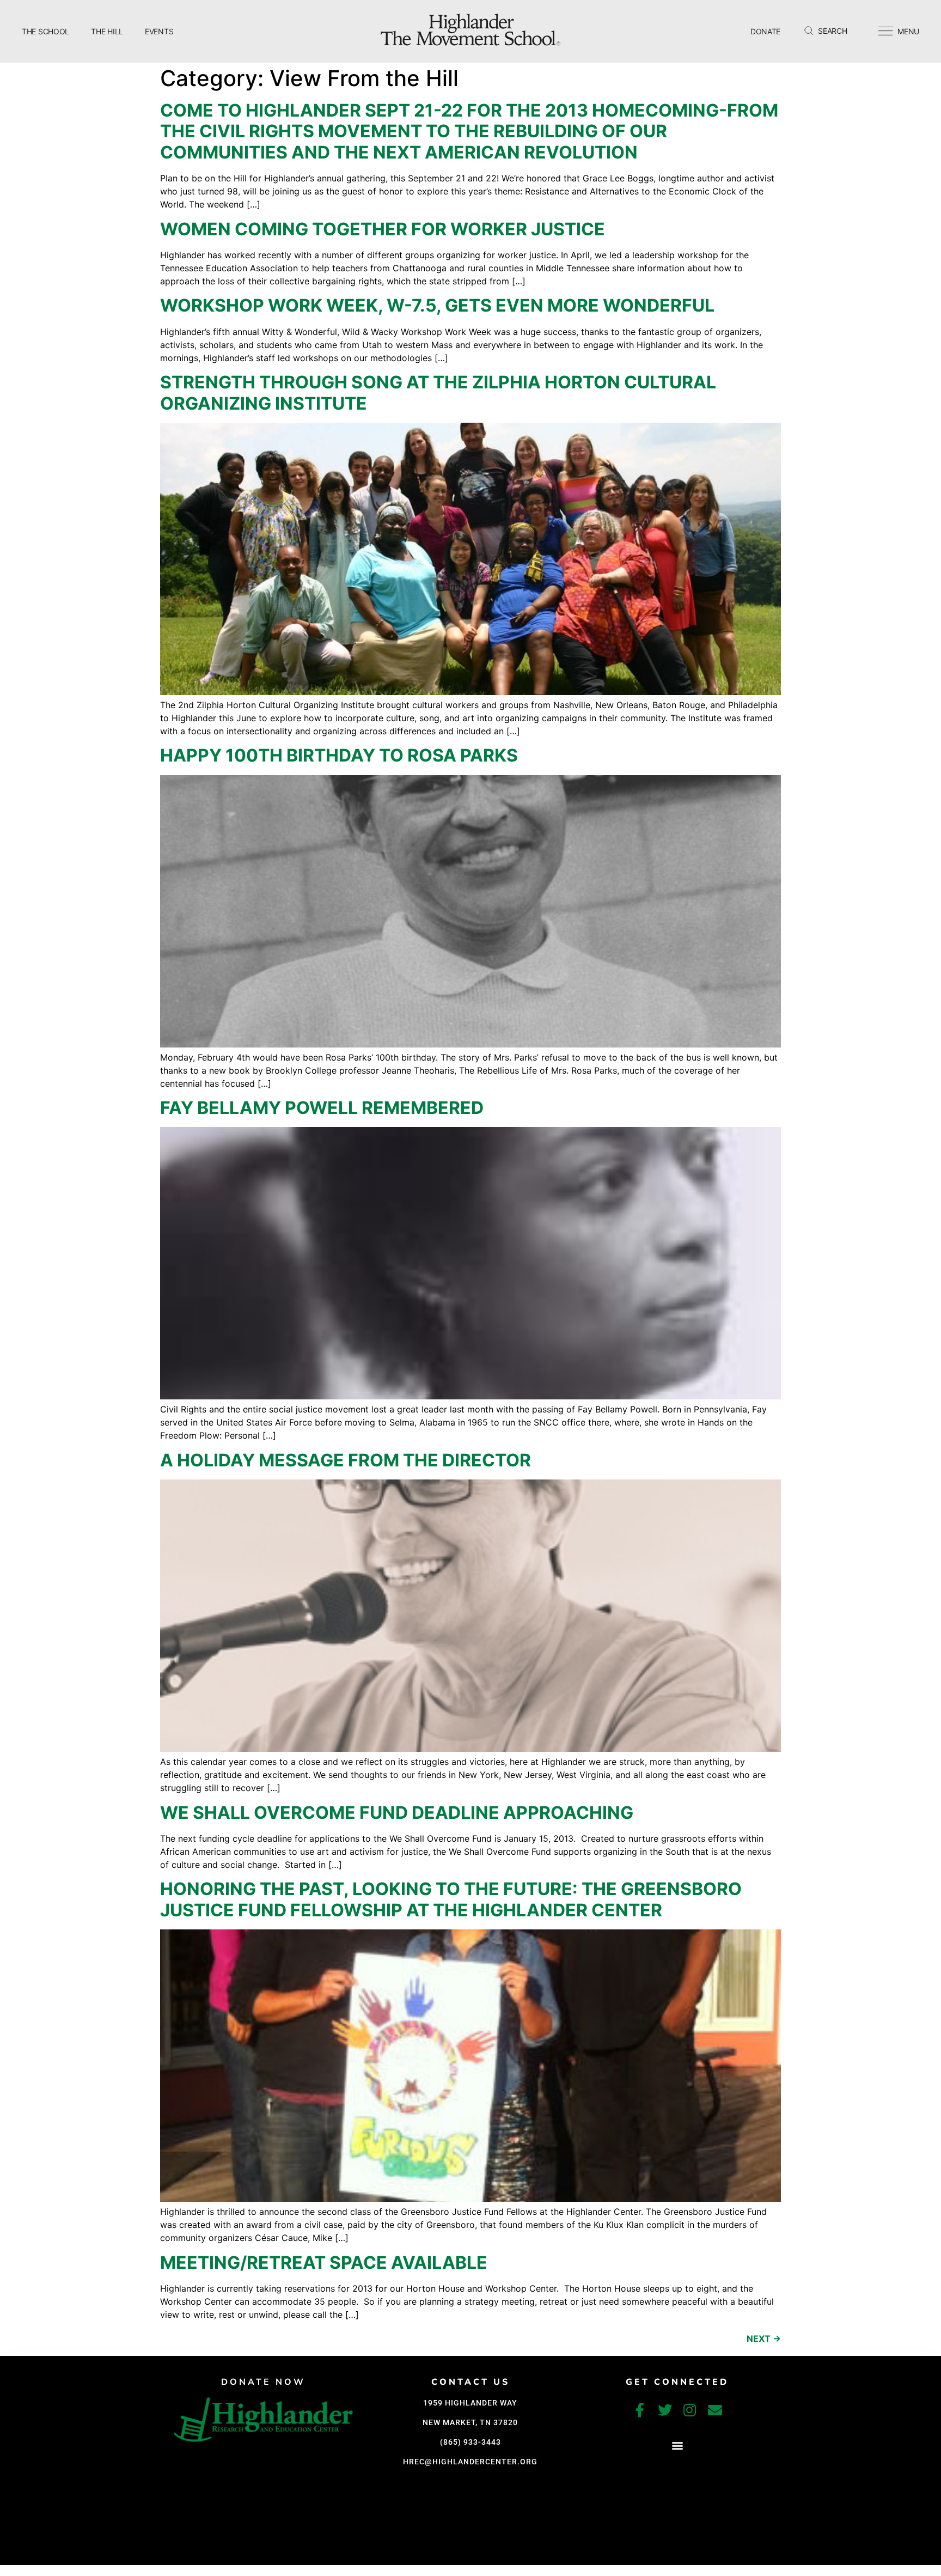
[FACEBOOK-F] (640, 2410)
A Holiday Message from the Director (346, 1460)
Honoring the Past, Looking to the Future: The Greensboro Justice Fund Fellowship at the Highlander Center (451, 1899)
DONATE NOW (263, 2382)
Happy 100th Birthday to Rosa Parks (339, 755)
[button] (677, 2446)
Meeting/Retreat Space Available (324, 2263)
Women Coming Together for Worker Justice (383, 229)
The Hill (107, 31)
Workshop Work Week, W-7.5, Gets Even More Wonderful (437, 305)
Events (159, 31)
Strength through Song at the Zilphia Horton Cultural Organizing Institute (438, 392)
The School (45, 31)
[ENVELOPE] (715, 2410)
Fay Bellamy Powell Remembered (322, 1108)
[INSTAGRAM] (690, 2410)
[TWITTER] (665, 2410)
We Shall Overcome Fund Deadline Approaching (397, 1813)
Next (764, 2339)
